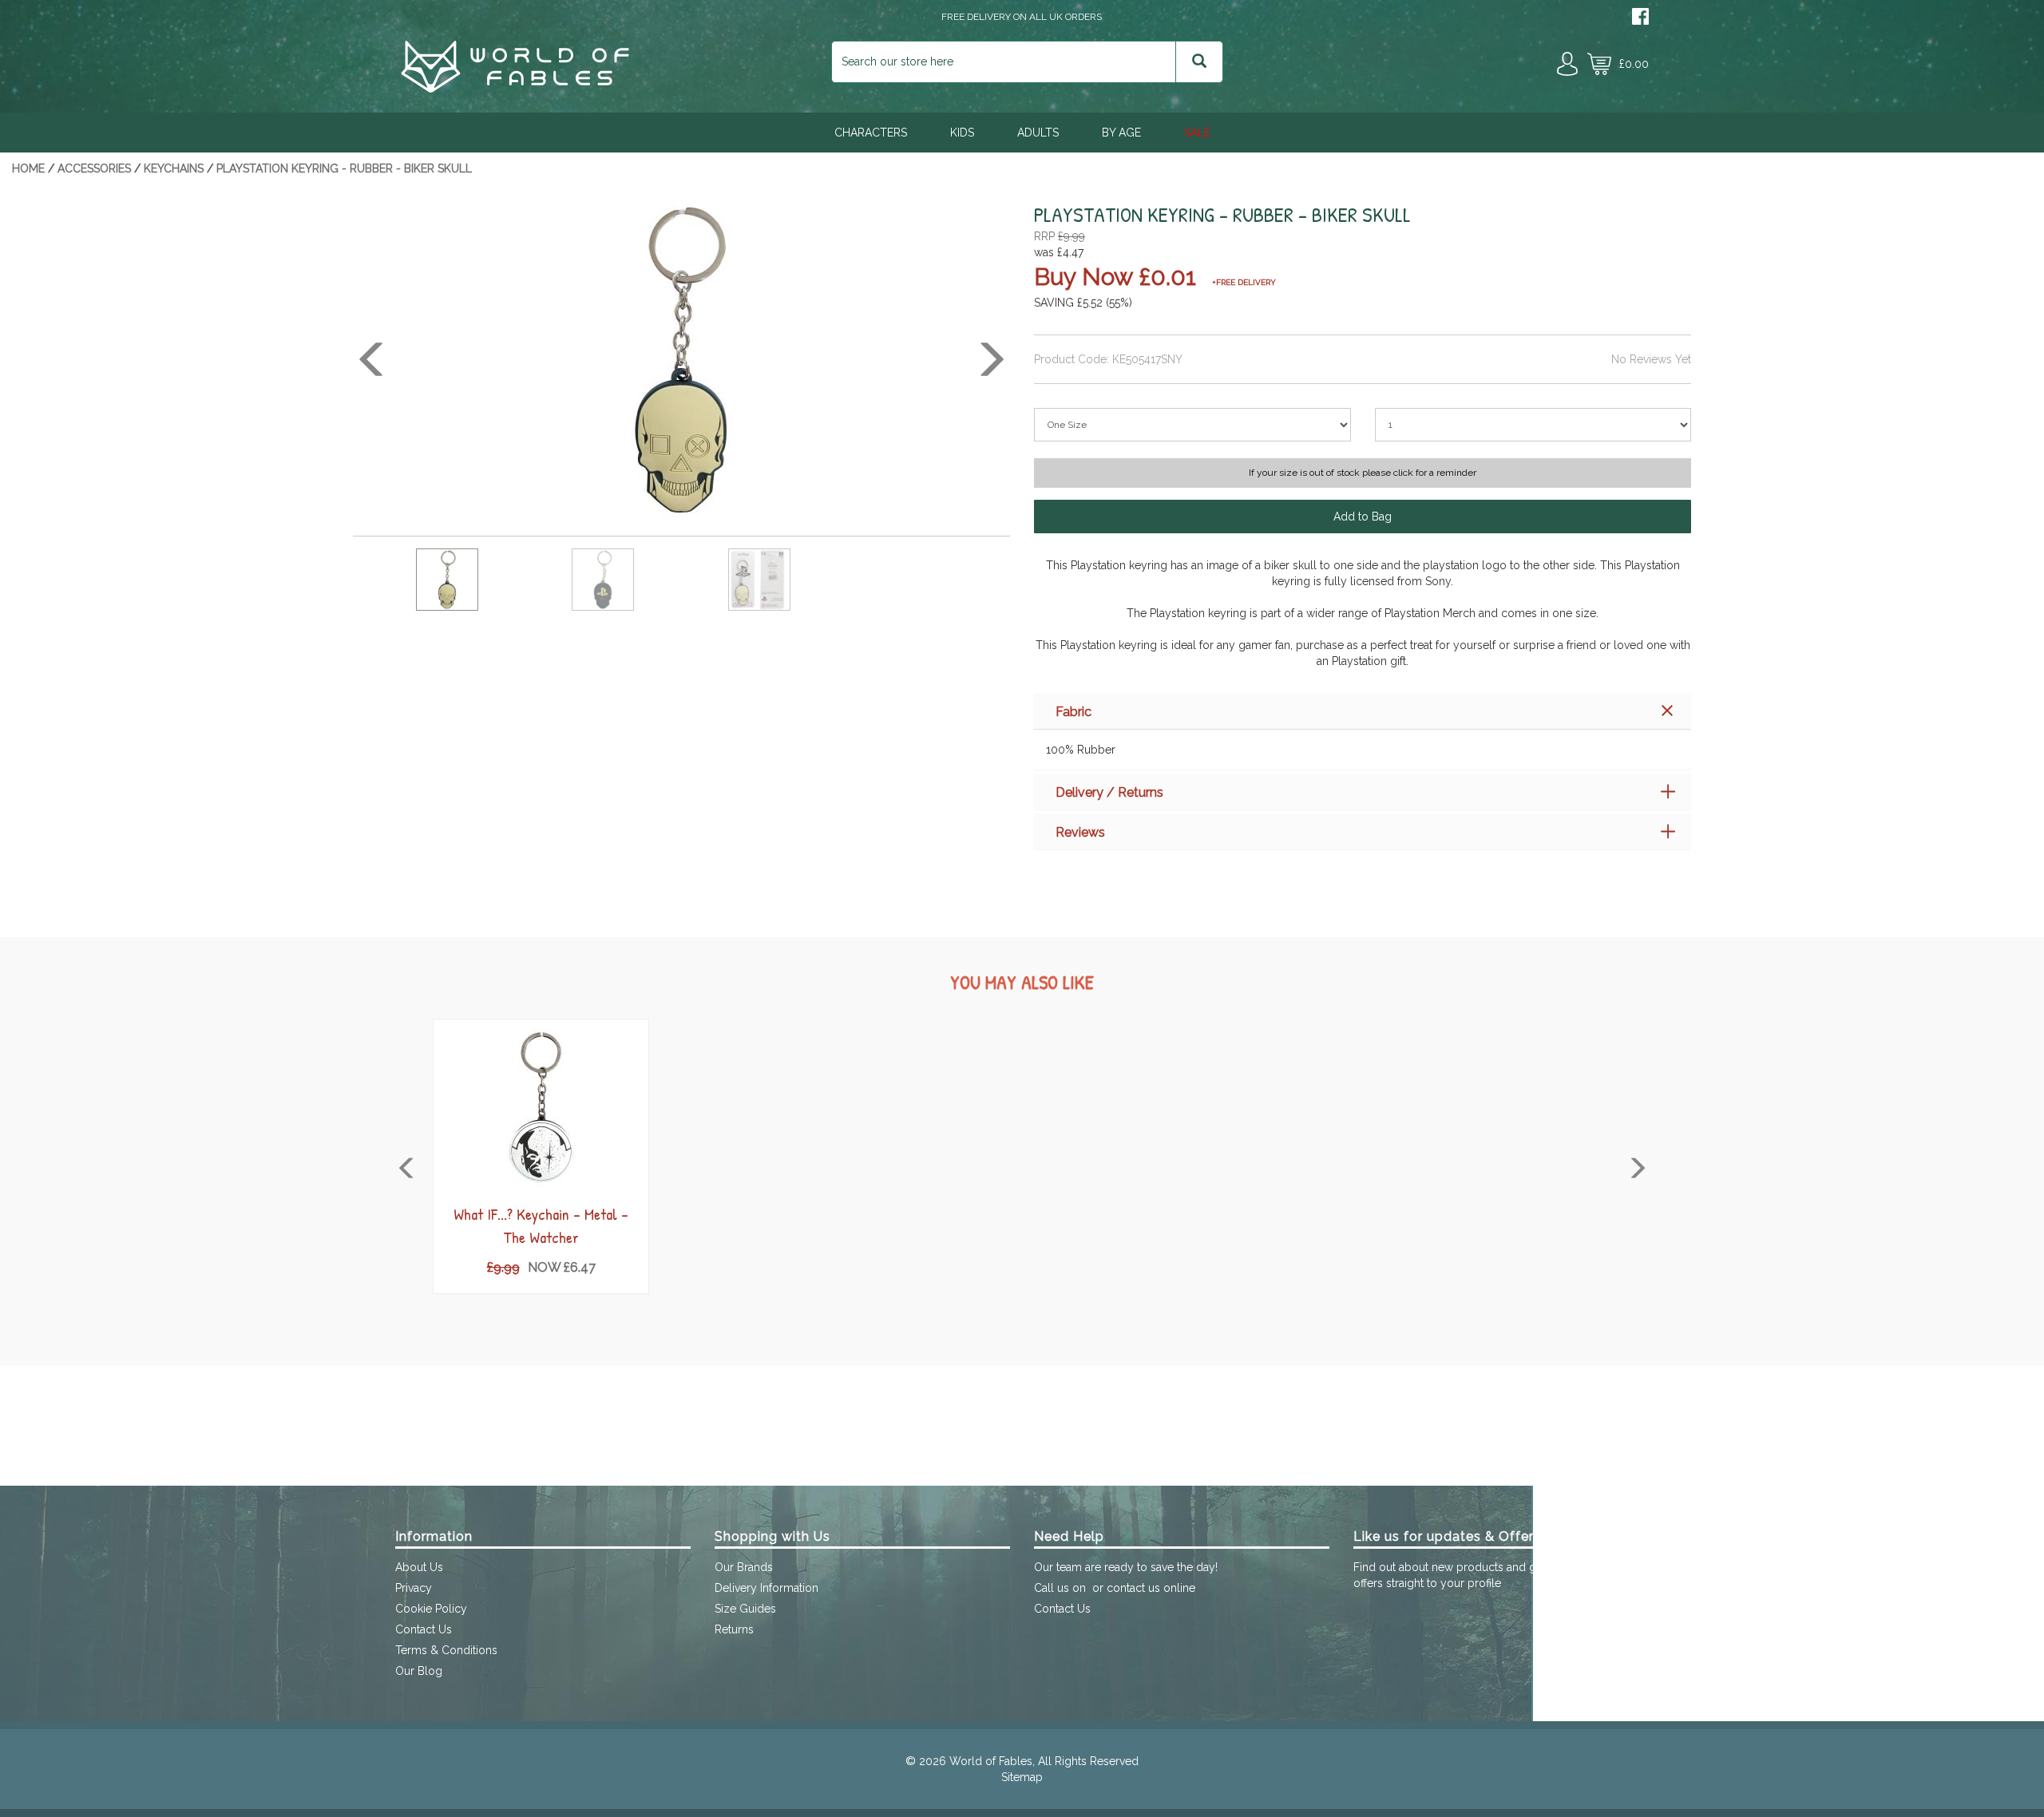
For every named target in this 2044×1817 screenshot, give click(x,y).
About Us (419, 1567)
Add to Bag (1363, 517)
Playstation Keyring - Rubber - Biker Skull (344, 168)
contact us (1133, 1588)
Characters (871, 133)
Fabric (1073, 712)
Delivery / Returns (1109, 792)
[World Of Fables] (515, 89)
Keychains (174, 168)
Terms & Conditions (446, 1650)
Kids (962, 133)
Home (28, 168)
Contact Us (424, 1629)
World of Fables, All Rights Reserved (1044, 1761)
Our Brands (744, 1567)
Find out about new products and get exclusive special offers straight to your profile (1495, 1575)
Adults (1038, 133)
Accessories (94, 168)
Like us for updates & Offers (1447, 1536)
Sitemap (1022, 1777)
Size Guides (745, 1609)
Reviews (1080, 832)
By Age (1121, 133)
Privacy (414, 1588)
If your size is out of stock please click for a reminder (1363, 473)
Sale (1197, 133)
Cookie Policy (431, 1609)
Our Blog (419, 1671)
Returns (734, 1629)
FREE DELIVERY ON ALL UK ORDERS (1022, 17)
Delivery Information (766, 1588)
